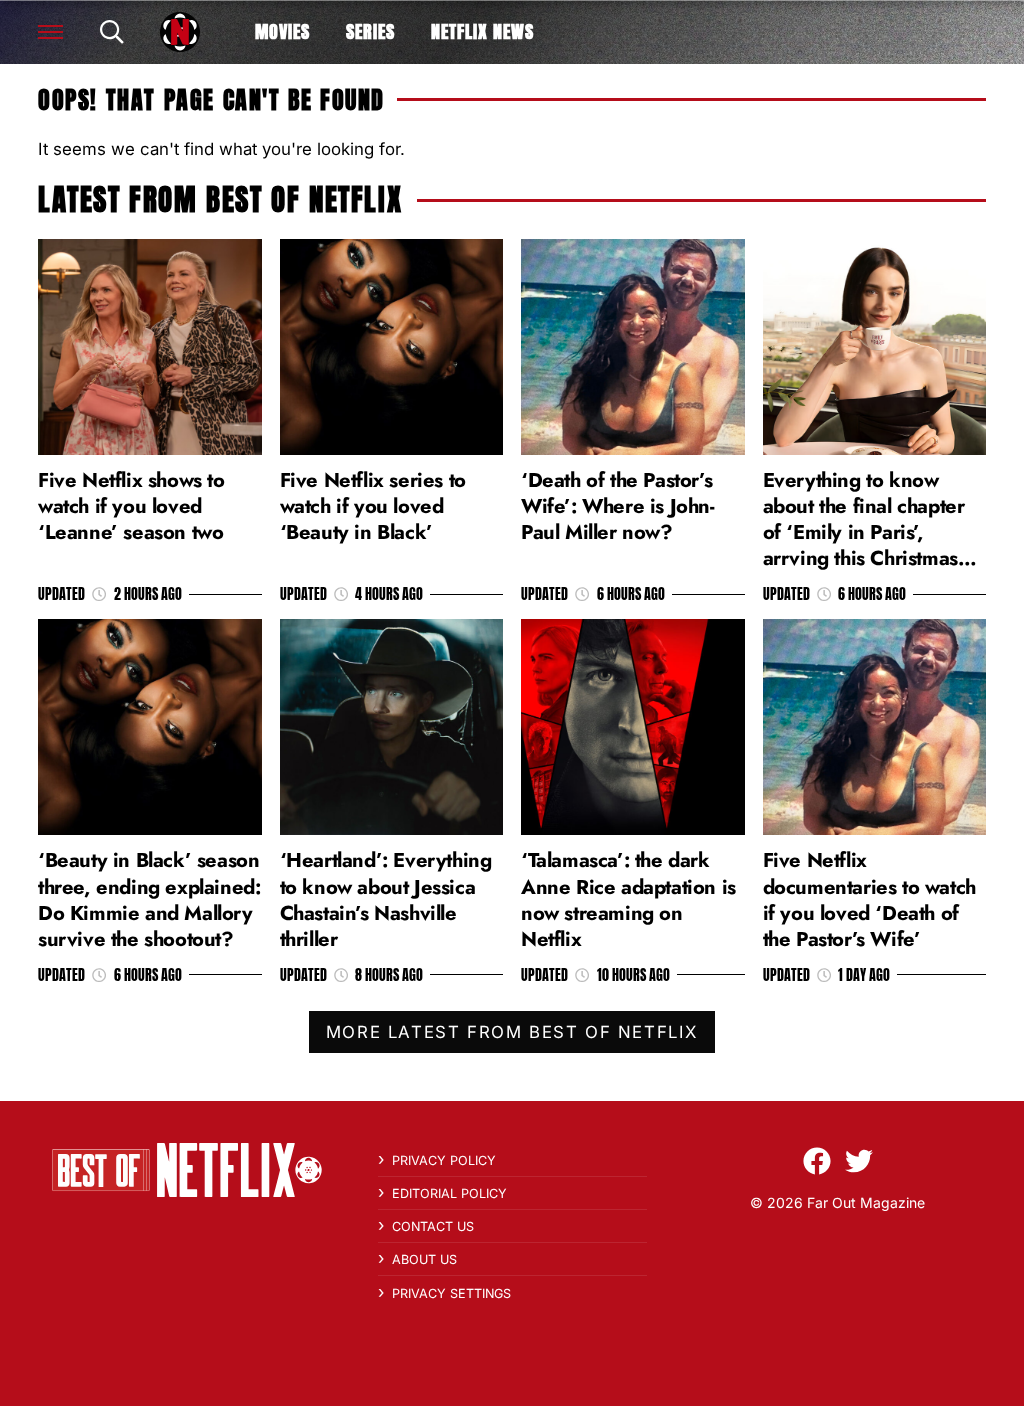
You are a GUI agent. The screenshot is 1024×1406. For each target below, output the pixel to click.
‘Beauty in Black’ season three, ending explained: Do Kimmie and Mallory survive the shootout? (149, 899)
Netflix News (482, 31)
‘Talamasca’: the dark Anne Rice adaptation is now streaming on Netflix (628, 899)
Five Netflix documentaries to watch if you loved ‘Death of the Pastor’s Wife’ (869, 899)
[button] (50, 32)
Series (370, 31)
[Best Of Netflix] (180, 32)
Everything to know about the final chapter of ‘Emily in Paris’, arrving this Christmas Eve (864, 532)
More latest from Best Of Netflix (512, 1032)
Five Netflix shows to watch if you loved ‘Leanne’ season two (131, 506)
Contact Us (433, 1226)
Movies (282, 31)
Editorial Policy (449, 1193)
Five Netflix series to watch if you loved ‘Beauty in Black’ (373, 506)
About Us (424, 1259)
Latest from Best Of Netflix (220, 199)
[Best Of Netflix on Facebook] (817, 1161)
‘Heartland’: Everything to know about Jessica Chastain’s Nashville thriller (386, 899)
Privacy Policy (444, 1160)
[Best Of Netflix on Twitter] (859, 1161)
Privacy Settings (451, 1293)
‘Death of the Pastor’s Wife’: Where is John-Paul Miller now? (617, 506)
